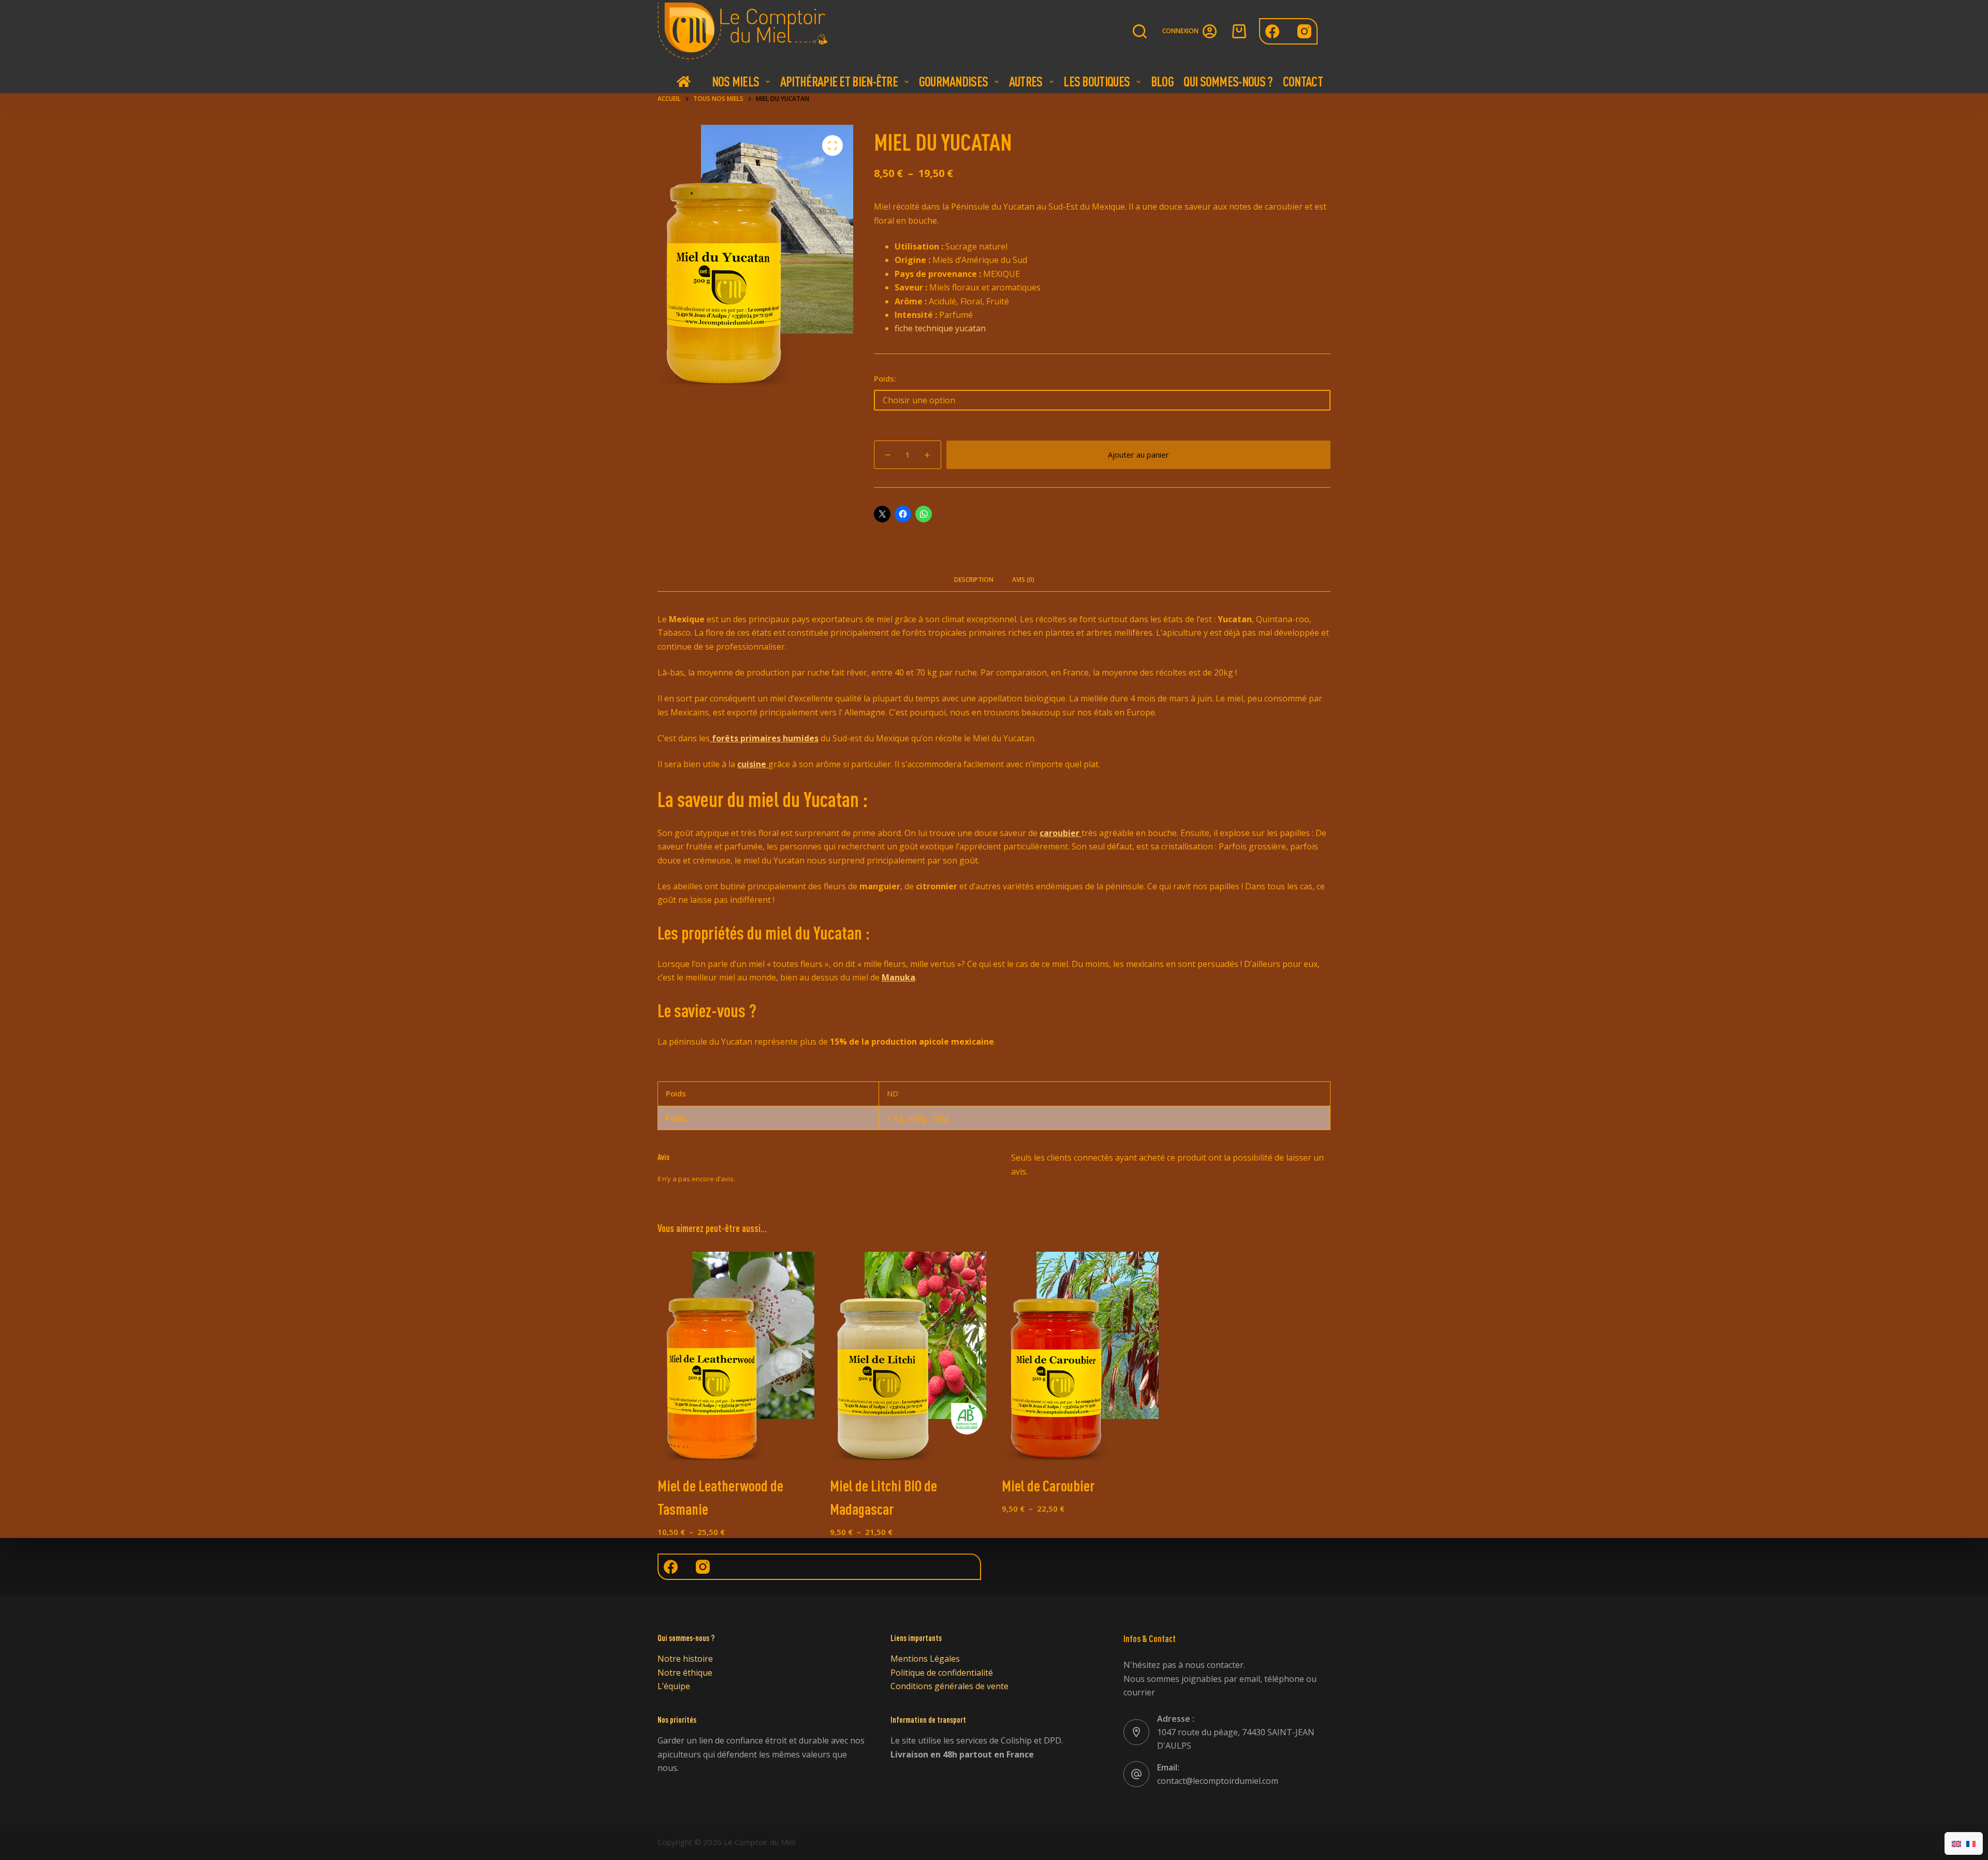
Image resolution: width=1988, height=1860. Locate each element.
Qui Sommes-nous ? (1228, 81)
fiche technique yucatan (940, 328)
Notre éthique (685, 1673)
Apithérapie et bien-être (839, 81)
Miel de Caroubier (1048, 1485)
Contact (1303, 81)
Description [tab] (974, 580)
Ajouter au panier (1138, 455)
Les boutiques (1097, 81)
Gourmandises (954, 81)
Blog (1162, 81)
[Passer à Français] (1971, 1843)
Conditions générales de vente (949, 1686)
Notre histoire (685, 1659)
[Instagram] (1304, 31)
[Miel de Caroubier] (1080, 1356)
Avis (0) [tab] (1023, 580)
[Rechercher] (1140, 31)
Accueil (683, 81)
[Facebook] (1272, 31)
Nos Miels (736, 81)
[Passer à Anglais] (1956, 1843)
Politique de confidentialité (942, 1673)
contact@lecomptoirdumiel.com (1218, 1781)
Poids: (885, 378)
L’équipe (674, 1686)
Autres (1026, 81)
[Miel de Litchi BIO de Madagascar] (908, 1356)
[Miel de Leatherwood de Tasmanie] (736, 1356)
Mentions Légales (925, 1659)
